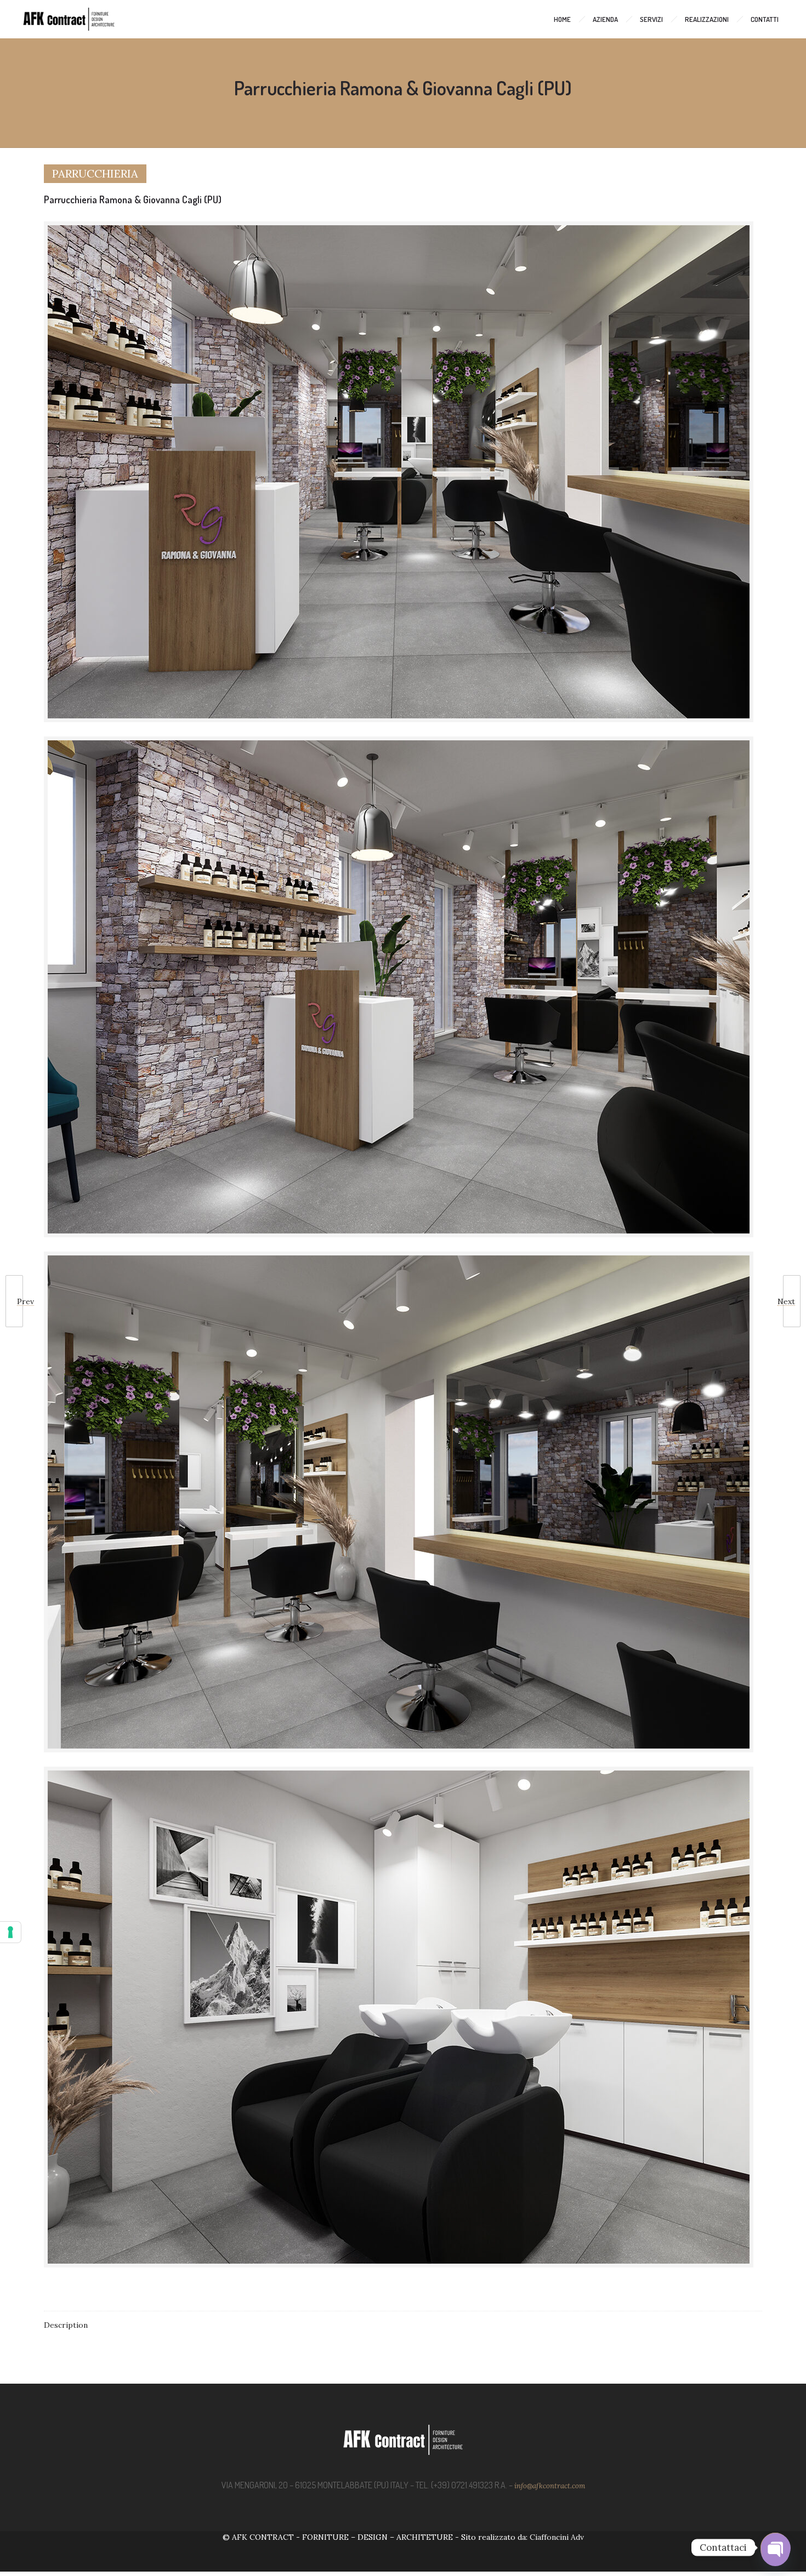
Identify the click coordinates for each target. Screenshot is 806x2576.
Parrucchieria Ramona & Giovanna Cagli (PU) (133, 199)
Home (562, 19)
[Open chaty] (775, 2548)
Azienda (605, 19)
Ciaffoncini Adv (557, 2537)
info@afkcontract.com (550, 2486)
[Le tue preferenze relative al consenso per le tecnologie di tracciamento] (10, 1932)
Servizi (651, 19)
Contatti (765, 19)
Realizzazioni (707, 19)
